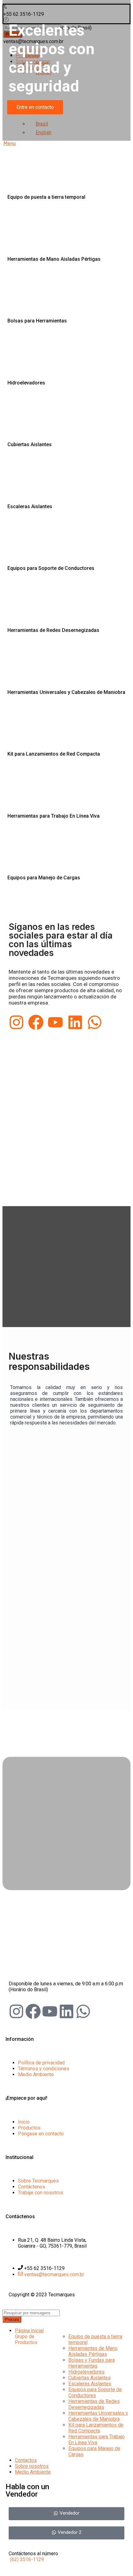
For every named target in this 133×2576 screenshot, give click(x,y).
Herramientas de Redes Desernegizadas (94, 2404)
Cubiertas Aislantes (90, 2378)
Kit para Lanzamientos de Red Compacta (96, 2428)
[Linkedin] (75, 1022)
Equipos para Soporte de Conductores (95, 2392)
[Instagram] (16, 1022)
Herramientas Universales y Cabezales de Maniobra (98, 2416)
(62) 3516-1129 (27, 2559)
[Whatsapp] (95, 1022)
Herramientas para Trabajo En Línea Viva (97, 2440)
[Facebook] (36, 1022)
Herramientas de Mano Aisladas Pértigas (93, 2351)
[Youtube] (55, 1022)
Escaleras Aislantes (90, 2384)
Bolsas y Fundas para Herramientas (92, 2363)
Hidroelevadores (86, 2372)
